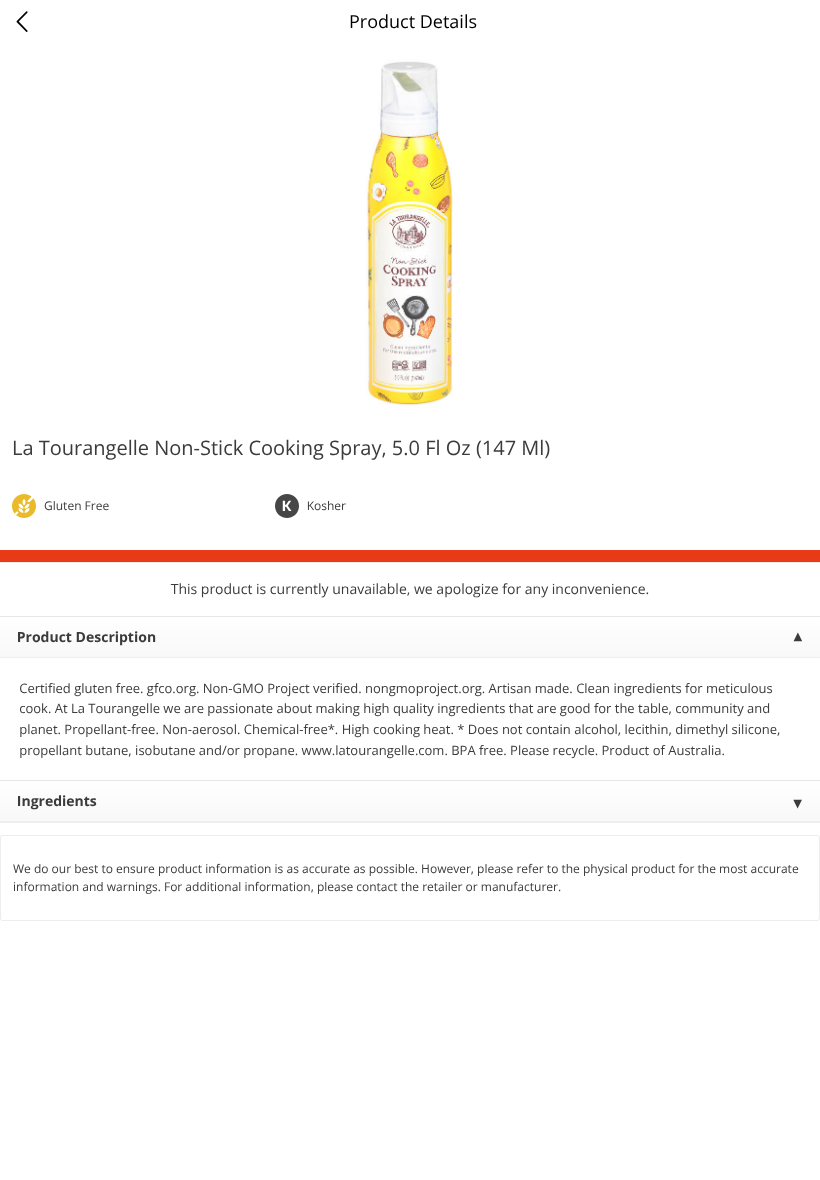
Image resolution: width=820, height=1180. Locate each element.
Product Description (86, 637)
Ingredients (57, 801)
